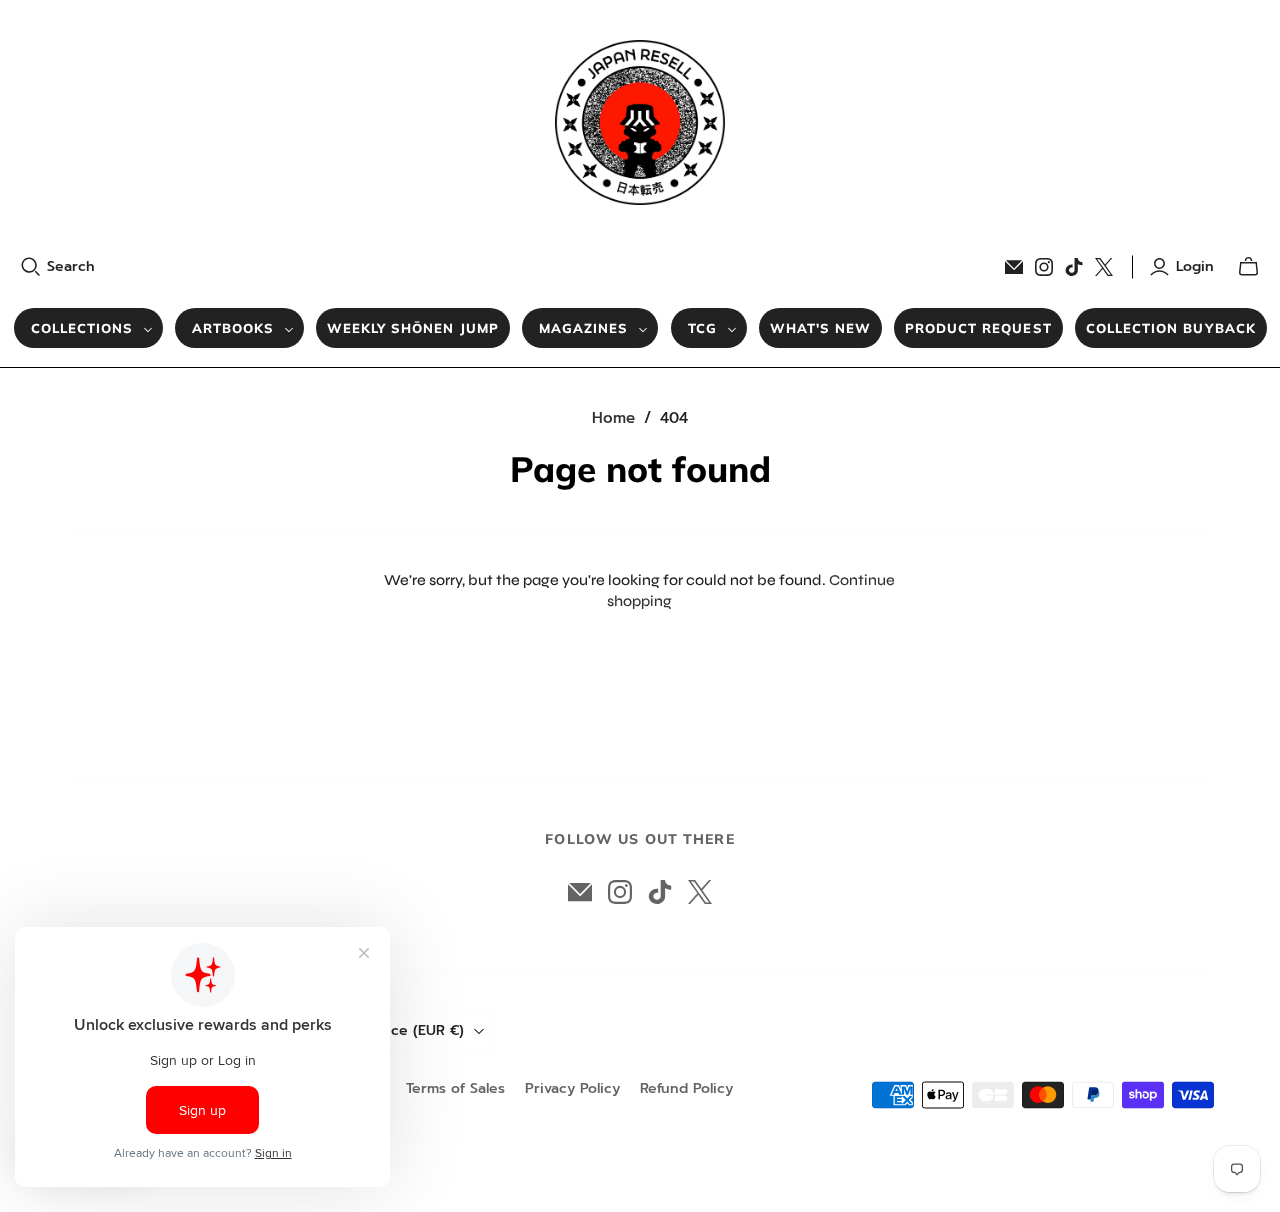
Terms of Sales (455, 1088)
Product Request (978, 328)
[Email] (1014, 267)
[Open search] (31, 267)
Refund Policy (686, 1088)
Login (1195, 267)
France (413, 1030)
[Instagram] (1044, 267)
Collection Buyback (1171, 328)
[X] (1104, 267)
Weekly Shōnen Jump (413, 328)
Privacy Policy (572, 1088)
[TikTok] (1074, 267)
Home (613, 418)
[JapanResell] (640, 122)
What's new (820, 328)
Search (71, 267)
